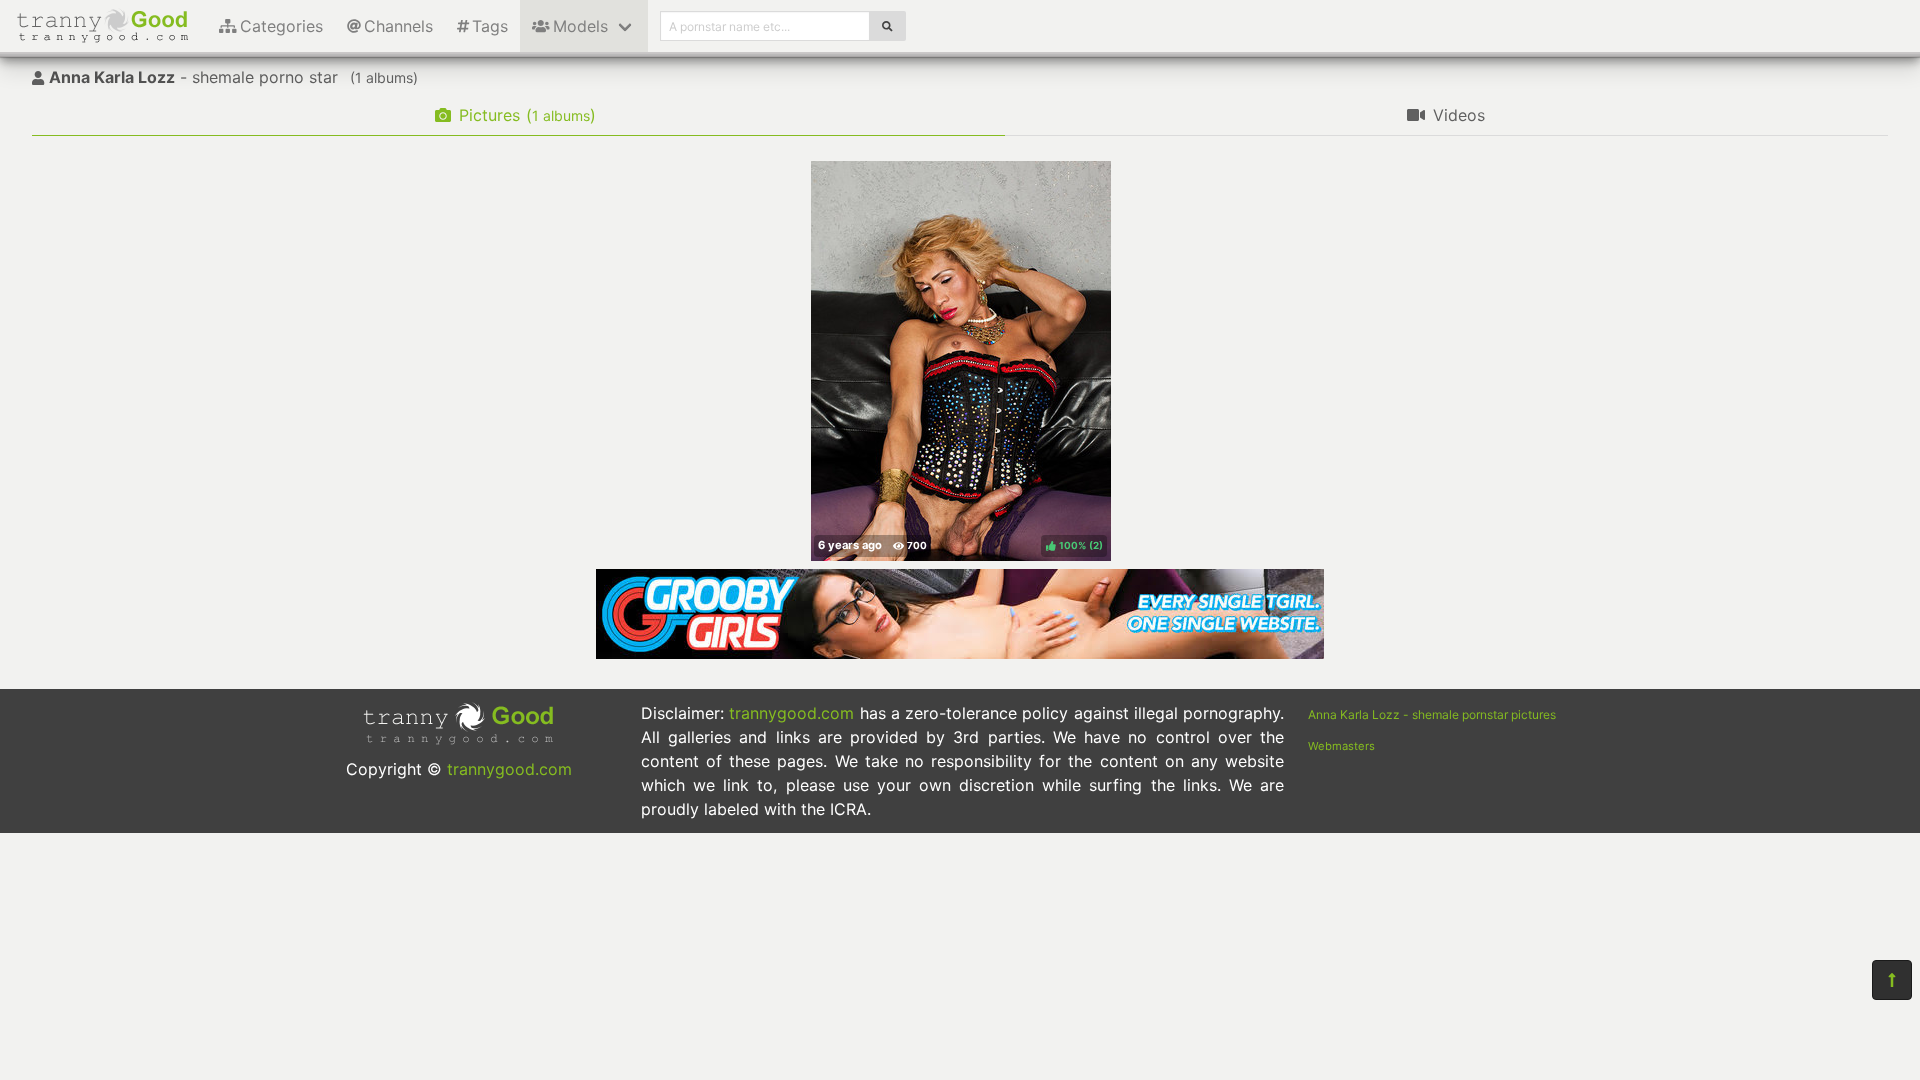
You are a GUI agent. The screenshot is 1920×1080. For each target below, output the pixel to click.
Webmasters (1341, 746)
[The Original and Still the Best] (960, 653)
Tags (490, 26)
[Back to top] (1892, 980)
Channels (398, 26)
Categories (281, 26)
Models (580, 26)
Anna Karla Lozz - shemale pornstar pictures (1432, 714)
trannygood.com (509, 769)
